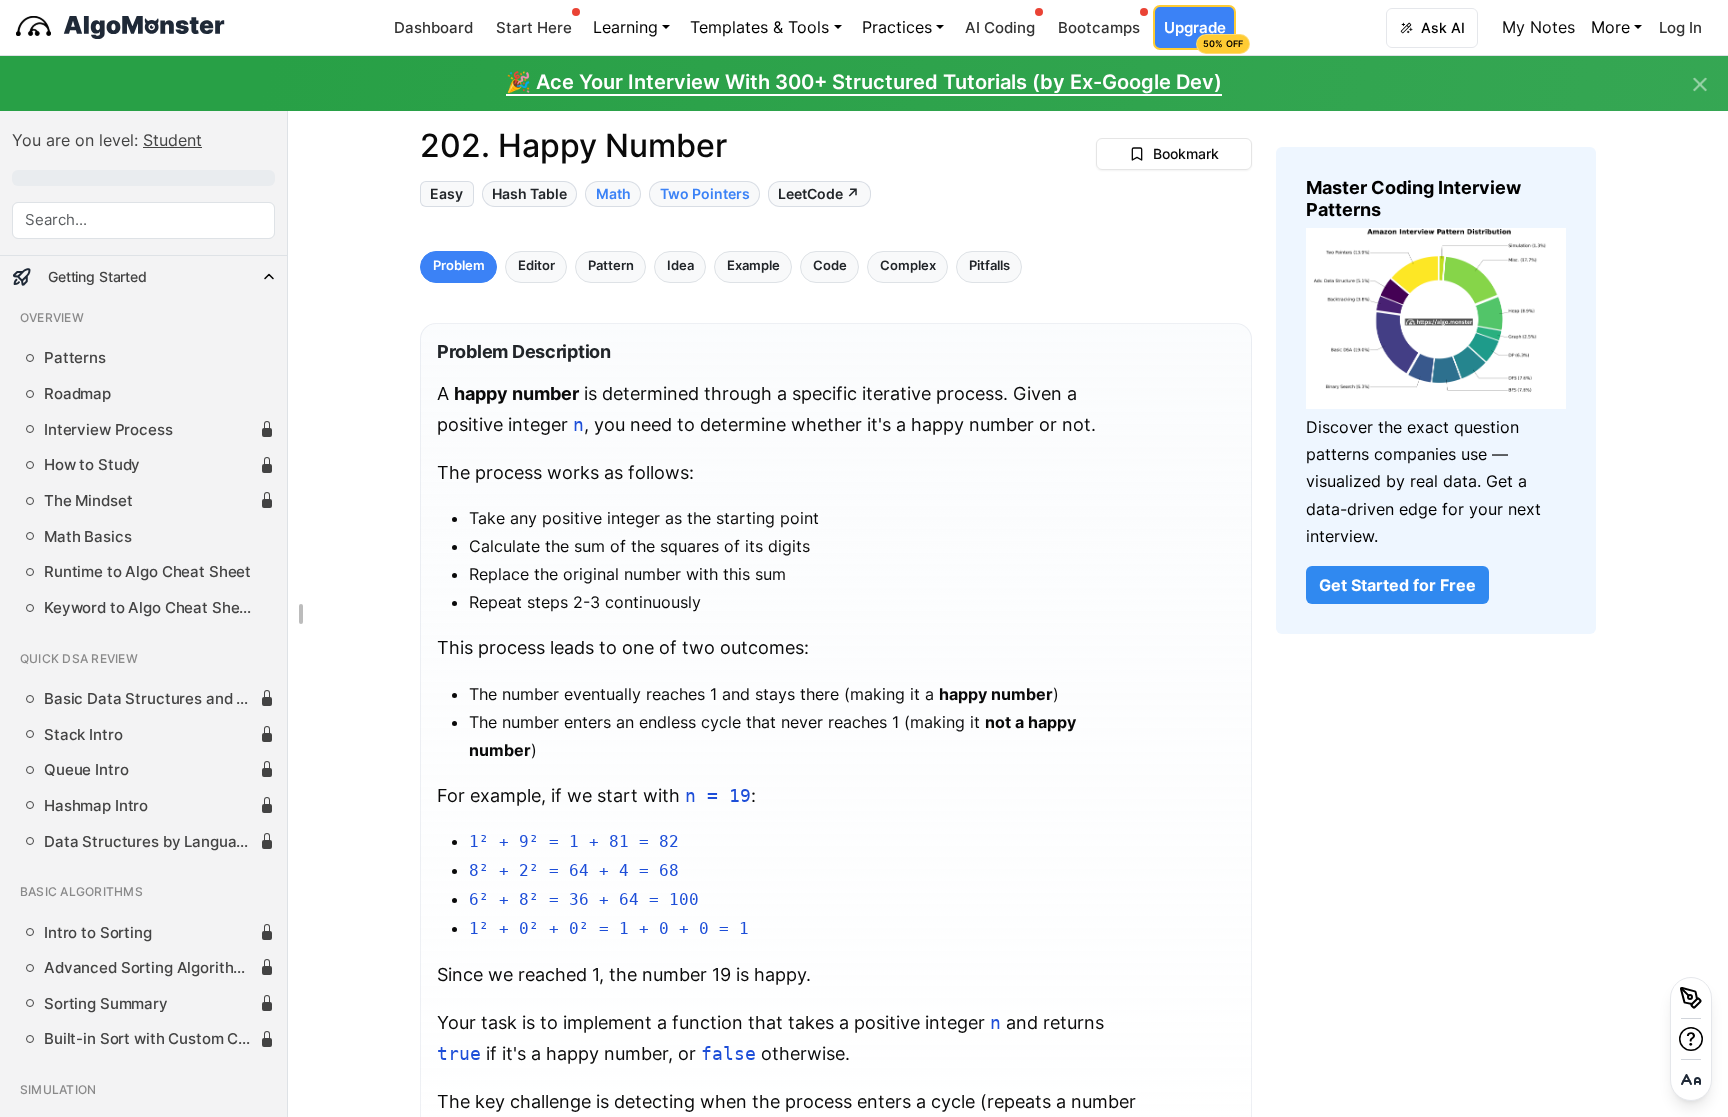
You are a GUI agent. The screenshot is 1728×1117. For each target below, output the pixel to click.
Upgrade (1199, 33)
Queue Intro (86, 770)
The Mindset (88, 501)
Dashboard (433, 27)
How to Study (92, 465)
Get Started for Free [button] (1397, 585)
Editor (536, 266)
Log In (1680, 27)
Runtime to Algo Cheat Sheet (147, 572)
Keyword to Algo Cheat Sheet (149, 608)
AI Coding (1000, 27)
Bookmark (1186, 153)
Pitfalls (989, 266)
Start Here (534, 27)
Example (753, 266)
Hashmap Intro (96, 806)
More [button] (1610, 27)
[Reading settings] (1691, 1080)
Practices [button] (897, 27)
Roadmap (77, 394)
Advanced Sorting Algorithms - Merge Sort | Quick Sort (151, 968)
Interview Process (108, 430)
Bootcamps (1099, 27)
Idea (680, 266)
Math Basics (87, 537)
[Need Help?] (1691, 1039)
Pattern (611, 266)
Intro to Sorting (98, 933)
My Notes (1538, 27)
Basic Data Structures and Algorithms (151, 699)
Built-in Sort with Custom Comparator (151, 1039)
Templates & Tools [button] (759, 27)
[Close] (1700, 85)
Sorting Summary (106, 1004)
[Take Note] (1691, 998)
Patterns (75, 358)
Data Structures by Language (149, 842)
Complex (908, 266)
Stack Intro (83, 735)
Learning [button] (625, 27)
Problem (459, 266)
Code (830, 266)
